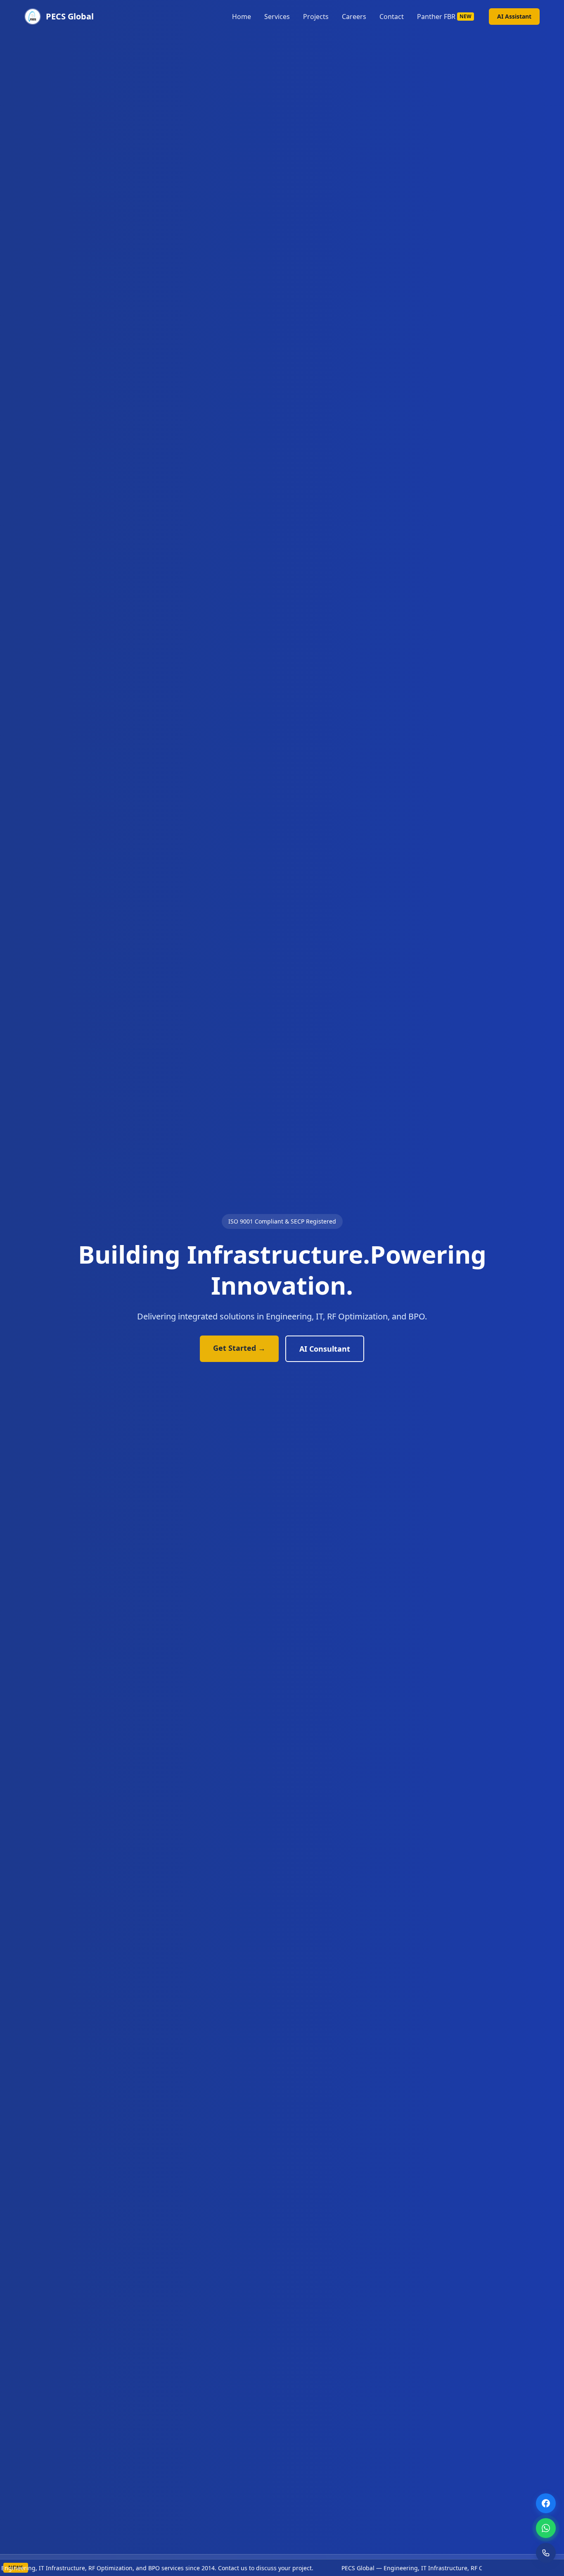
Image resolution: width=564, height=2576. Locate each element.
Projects (316, 17)
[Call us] (546, 2553)
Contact (392, 17)
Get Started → (239, 1348)
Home (242, 17)
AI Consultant (325, 1349)
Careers (354, 17)
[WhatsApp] (546, 2528)
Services (277, 17)
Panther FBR (444, 17)
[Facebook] (546, 2503)
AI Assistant (514, 16)
